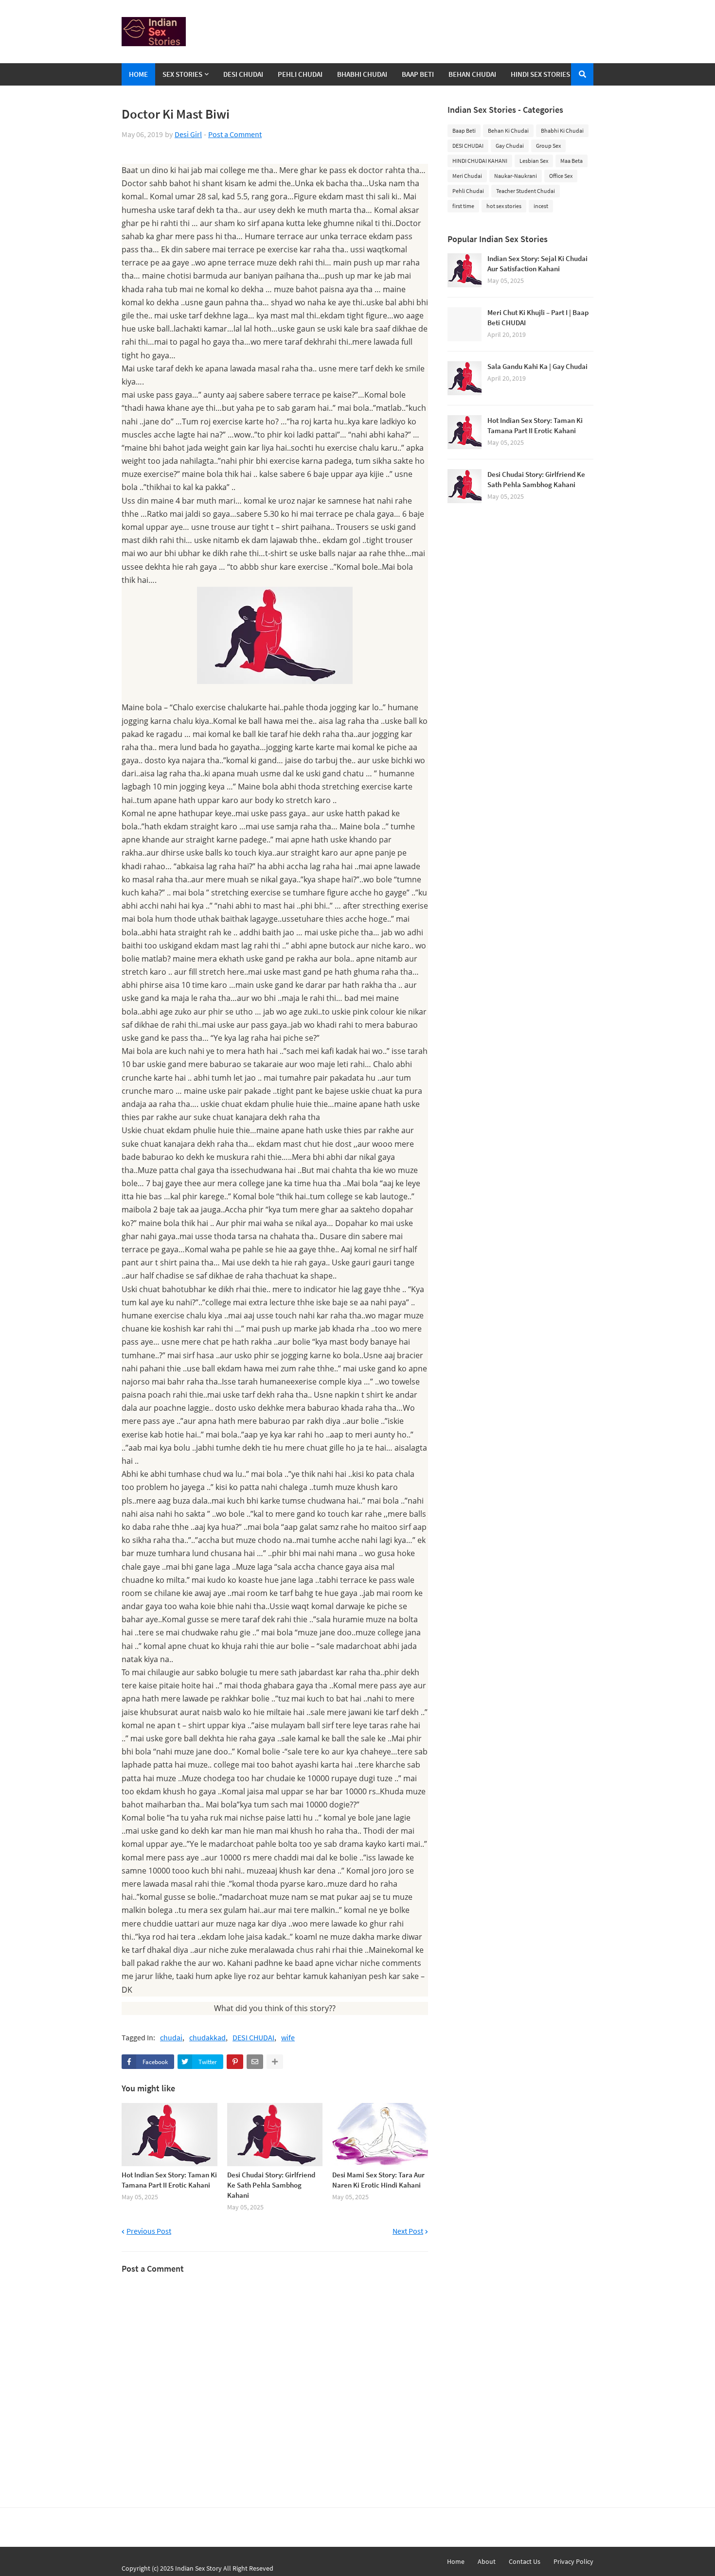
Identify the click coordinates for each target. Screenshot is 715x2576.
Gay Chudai (510, 146)
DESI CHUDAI (253, 2038)
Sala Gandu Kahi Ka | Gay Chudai (537, 366)
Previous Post (149, 2231)
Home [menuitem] (138, 74)
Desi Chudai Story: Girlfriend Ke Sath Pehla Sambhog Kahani (271, 2185)
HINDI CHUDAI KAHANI (480, 161)
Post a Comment (235, 134)
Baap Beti (464, 131)
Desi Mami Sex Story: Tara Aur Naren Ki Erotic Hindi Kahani (378, 2180)
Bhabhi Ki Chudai (562, 131)
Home (456, 2561)
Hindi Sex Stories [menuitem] (540, 74)
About (487, 2561)
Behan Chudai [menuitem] (472, 74)
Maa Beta (572, 161)
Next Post (408, 2231)
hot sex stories (504, 206)
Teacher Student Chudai (526, 191)
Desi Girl (188, 134)
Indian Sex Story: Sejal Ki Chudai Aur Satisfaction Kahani (537, 263)
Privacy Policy (573, 2561)
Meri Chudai (467, 176)
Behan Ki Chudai (508, 131)
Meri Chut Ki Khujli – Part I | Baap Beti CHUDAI (538, 317)
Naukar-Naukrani (516, 176)
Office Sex (561, 176)
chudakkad (207, 2038)
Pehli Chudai (468, 191)
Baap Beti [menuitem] (418, 74)
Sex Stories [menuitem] (182, 74)
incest (541, 206)
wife (288, 2038)
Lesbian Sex (534, 161)
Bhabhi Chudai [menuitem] (362, 74)
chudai (171, 2038)
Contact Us (525, 2561)
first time (463, 206)
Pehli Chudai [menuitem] (300, 74)
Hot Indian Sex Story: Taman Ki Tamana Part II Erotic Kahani (169, 2180)
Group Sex (548, 146)
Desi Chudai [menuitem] (243, 74)
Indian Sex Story (198, 2568)
